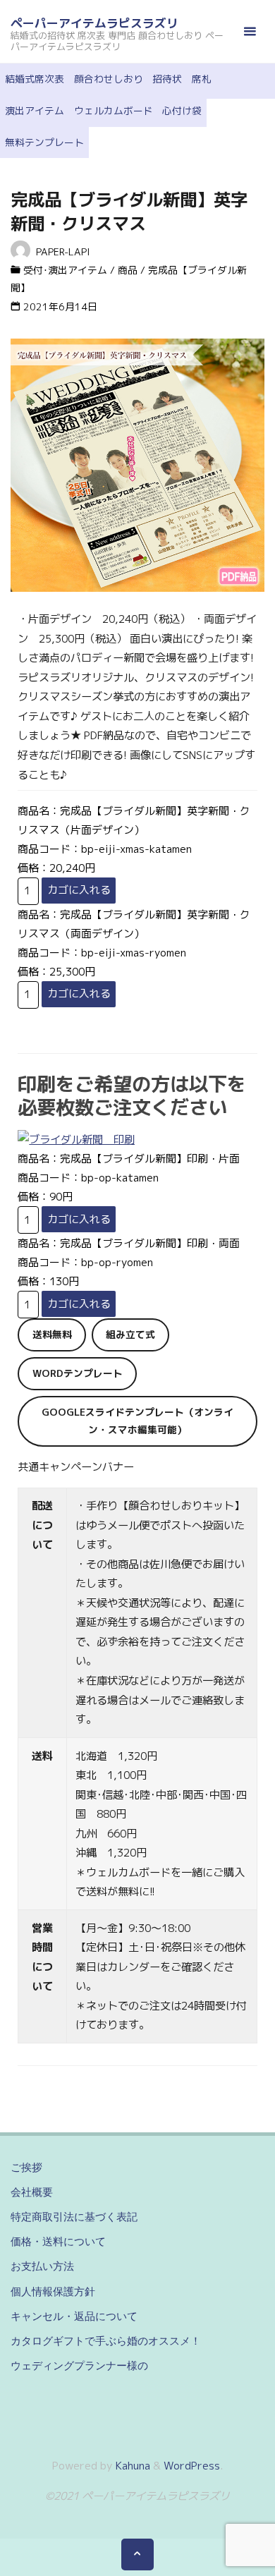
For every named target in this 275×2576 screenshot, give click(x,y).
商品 (128, 270)
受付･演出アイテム (65, 270)
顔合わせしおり (109, 79)
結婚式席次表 (35, 79)
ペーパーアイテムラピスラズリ (94, 23)
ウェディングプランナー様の (79, 2365)
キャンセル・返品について (74, 2316)
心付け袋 (182, 110)
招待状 (167, 79)
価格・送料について (58, 2241)
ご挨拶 (26, 2167)
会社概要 (32, 2192)
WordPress (192, 2466)
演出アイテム (35, 110)
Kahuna (132, 2466)
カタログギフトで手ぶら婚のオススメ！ (106, 2341)
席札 (202, 79)
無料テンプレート (44, 142)
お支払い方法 (42, 2266)
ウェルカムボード (114, 110)
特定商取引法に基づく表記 (74, 2217)
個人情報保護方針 (53, 2291)
